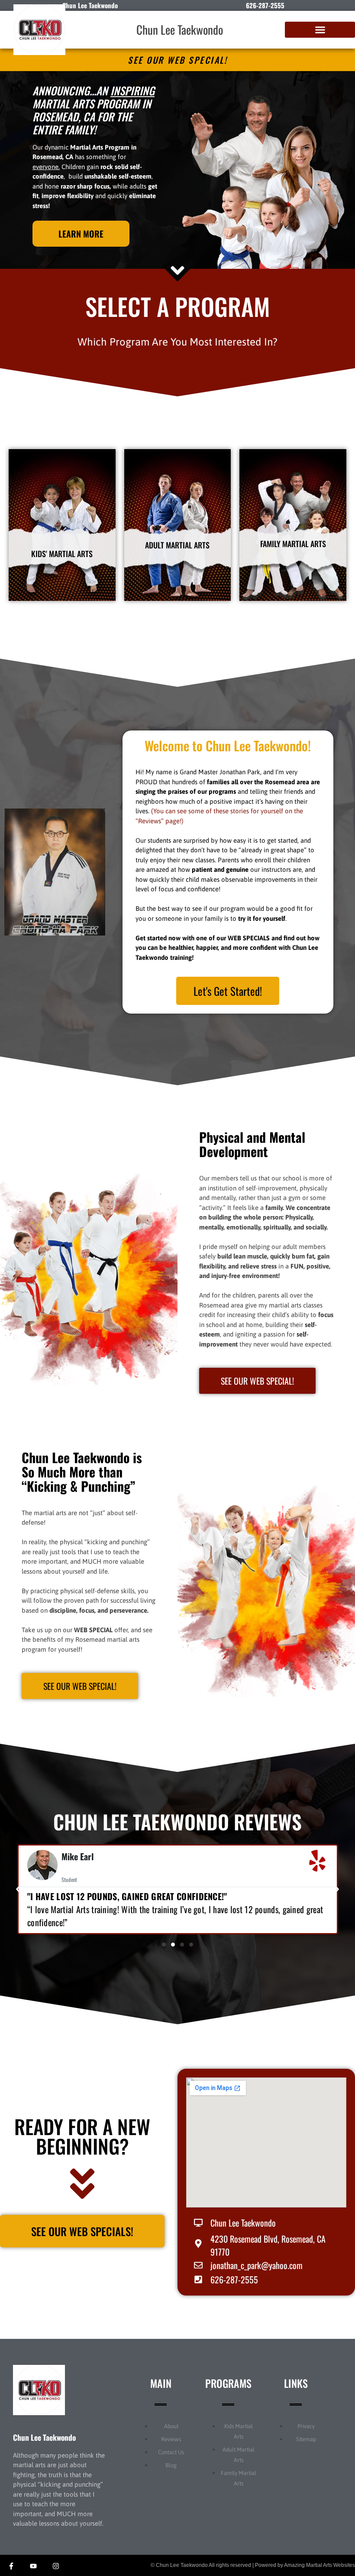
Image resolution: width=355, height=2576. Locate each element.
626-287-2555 (265, 5)
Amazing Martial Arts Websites (319, 2565)
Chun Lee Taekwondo (180, 29)
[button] (320, 30)
